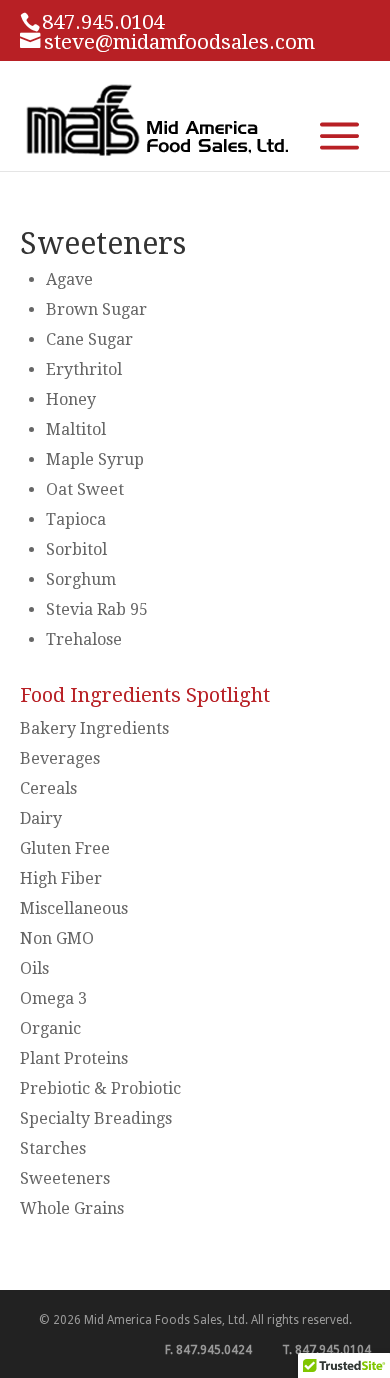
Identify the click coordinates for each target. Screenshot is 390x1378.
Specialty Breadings (96, 1118)
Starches (53, 1148)
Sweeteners (65, 1178)
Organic (50, 1028)
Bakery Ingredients (94, 728)
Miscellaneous (74, 908)
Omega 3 (53, 998)
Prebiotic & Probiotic (100, 1088)
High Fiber (61, 878)
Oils (34, 968)
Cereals (48, 788)
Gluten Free (65, 848)
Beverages (60, 758)
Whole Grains (72, 1208)
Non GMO (57, 938)
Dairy (41, 818)
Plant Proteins (74, 1058)
